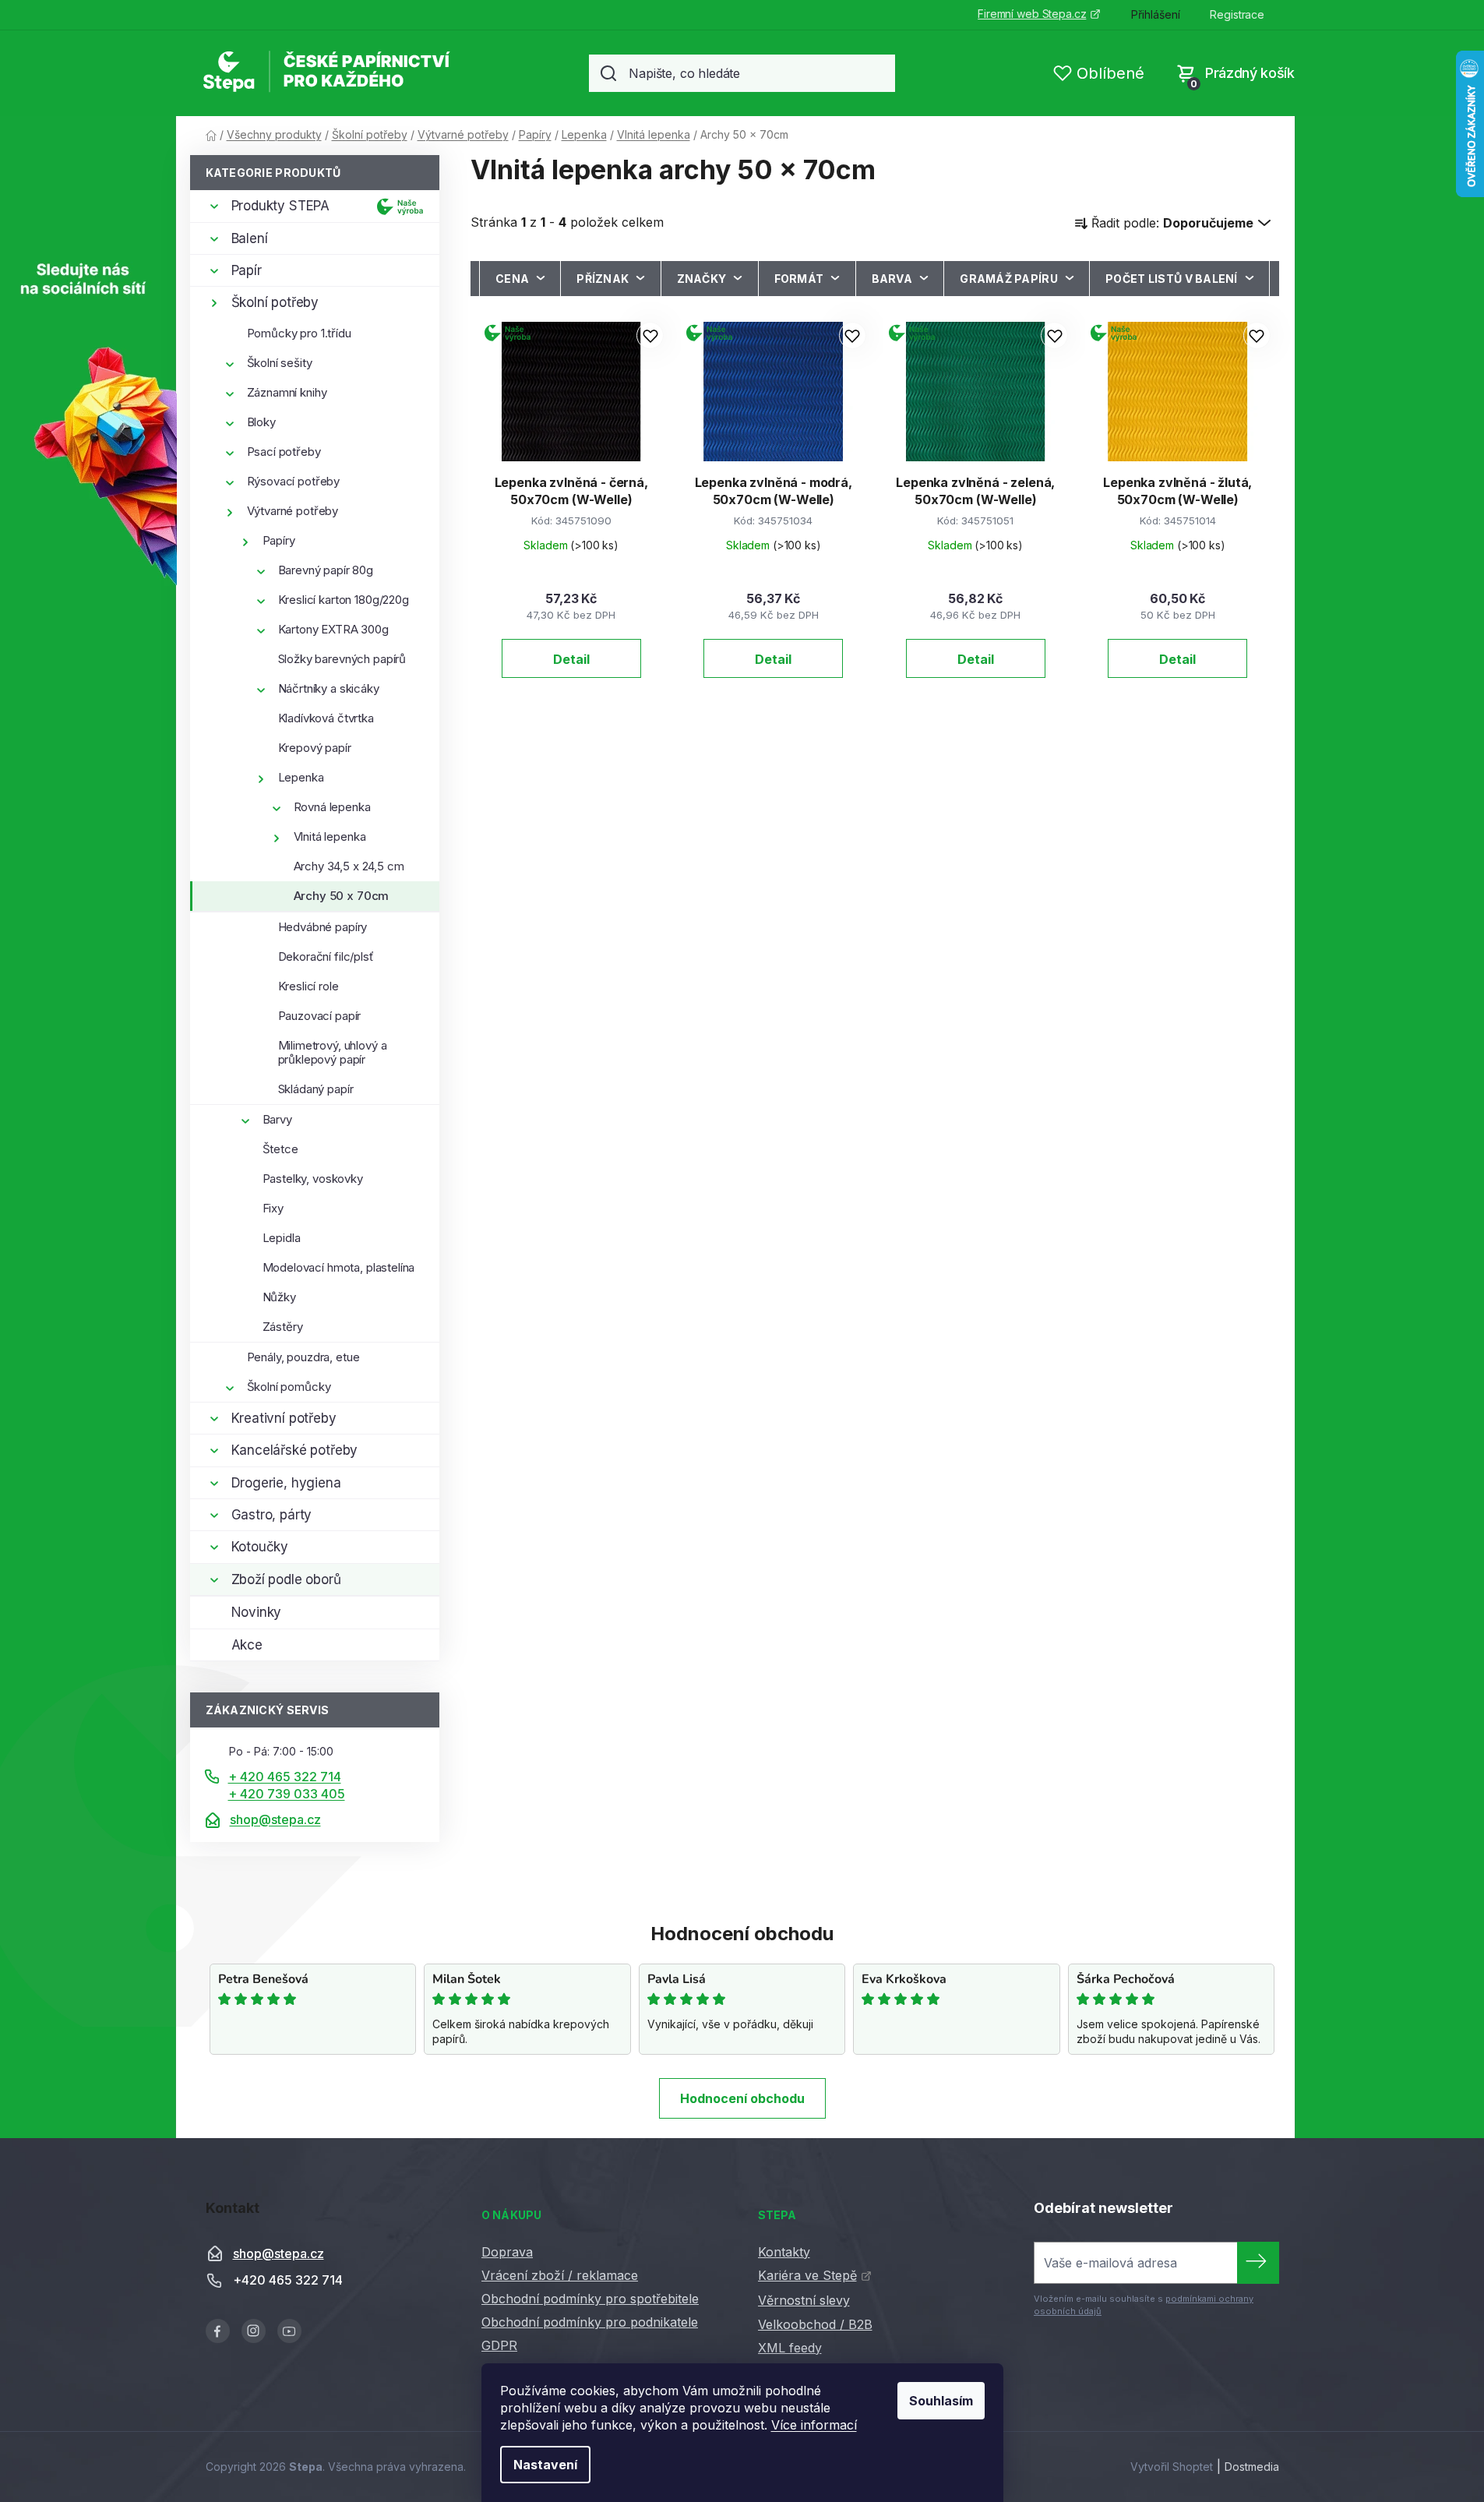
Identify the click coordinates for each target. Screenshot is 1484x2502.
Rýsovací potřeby (294, 481)
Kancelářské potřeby (295, 1450)
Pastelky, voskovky (313, 1179)
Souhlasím (941, 2401)
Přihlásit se (1258, 2263)
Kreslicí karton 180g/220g (344, 600)
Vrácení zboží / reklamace (560, 2275)
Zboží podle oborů (286, 1579)
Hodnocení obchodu (742, 2098)
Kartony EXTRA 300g (333, 629)
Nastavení (545, 2465)
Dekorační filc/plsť (326, 956)
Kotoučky (260, 1547)
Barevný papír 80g (326, 570)
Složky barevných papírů (342, 659)
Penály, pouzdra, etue (303, 1357)
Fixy (273, 1208)
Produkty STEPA (281, 206)
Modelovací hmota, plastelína (339, 1267)
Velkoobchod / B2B (815, 2324)
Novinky (257, 1612)
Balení (250, 238)
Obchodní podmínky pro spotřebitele (590, 2299)
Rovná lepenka (332, 807)
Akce (247, 1645)
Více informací (814, 2425)
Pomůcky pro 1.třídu (299, 333)
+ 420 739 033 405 (287, 1794)
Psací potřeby (284, 452)
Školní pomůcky (289, 1387)
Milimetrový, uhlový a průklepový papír (333, 1052)
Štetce (280, 1149)
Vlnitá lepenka (330, 836)
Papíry (279, 540)
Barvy (277, 1119)
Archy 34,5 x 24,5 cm (349, 866)
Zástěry (283, 1327)
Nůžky (279, 1297)
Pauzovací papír (320, 1016)
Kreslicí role (308, 986)
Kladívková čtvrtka (326, 718)
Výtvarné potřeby (293, 511)
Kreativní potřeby (284, 1418)
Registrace (1237, 14)
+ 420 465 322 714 (285, 1777)
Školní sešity (280, 363)
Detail (571, 659)
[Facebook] (218, 2331)
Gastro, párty (272, 1515)
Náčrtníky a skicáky (329, 688)
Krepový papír (315, 748)
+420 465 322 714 (288, 2280)
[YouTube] (289, 2331)
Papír (247, 270)
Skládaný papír (316, 1089)
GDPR (499, 2345)
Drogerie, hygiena (286, 1483)
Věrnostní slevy (804, 2300)
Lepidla (282, 1238)
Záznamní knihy (287, 392)
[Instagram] (254, 2331)
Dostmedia (1252, 2467)
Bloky (261, 422)
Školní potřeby (275, 302)
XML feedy (790, 2348)
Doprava (507, 2252)
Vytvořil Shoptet (1172, 2467)
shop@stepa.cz (275, 1819)
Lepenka (301, 777)
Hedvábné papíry (323, 927)
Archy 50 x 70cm (342, 896)
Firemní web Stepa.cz (1032, 14)
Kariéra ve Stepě (807, 2275)
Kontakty (784, 2252)
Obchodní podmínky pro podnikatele (590, 2322)
